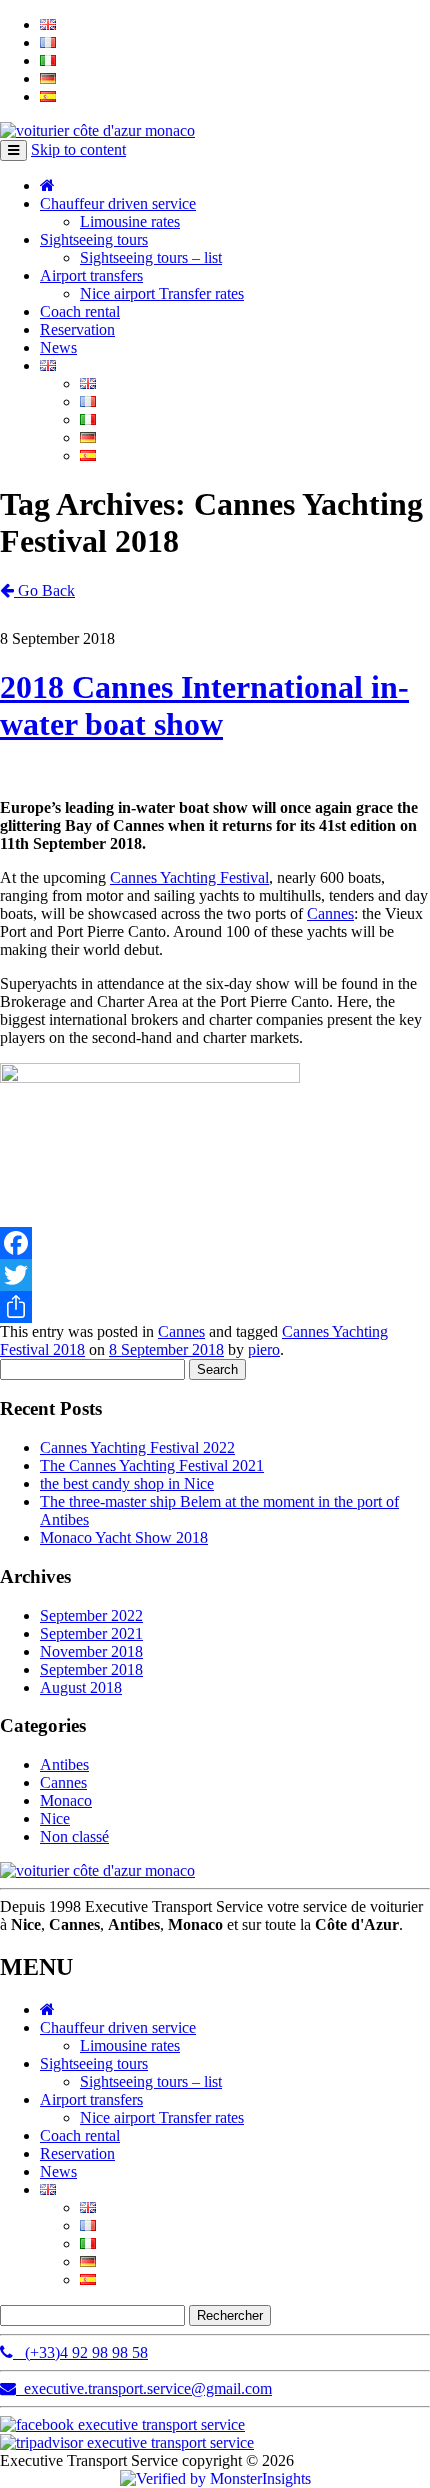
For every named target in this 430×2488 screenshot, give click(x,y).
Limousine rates (130, 221)
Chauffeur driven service (118, 203)
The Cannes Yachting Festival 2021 (152, 1465)
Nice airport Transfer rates (162, 293)
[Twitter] (215, 1275)
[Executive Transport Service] (97, 130)
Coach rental (80, 311)
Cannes (330, 913)
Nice (55, 1818)
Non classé (74, 1836)
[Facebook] (215, 1243)
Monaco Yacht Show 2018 (124, 1537)
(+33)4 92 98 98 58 (80, 2352)
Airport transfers (91, 275)
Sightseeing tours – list (151, 257)
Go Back (44, 590)
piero (264, 1349)
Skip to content (78, 149)
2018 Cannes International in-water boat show (204, 705)
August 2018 (81, 1687)
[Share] (215, 1307)
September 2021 (91, 1633)
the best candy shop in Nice (127, 1483)
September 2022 (91, 1615)
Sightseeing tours (94, 239)
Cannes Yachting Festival (189, 877)
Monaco (66, 1800)
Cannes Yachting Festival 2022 (137, 1447)
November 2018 (91, 1651)
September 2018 (91, 1669)
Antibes (64, 1764)
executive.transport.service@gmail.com (144, 2388)
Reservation (77, 329)
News (58, 347)
